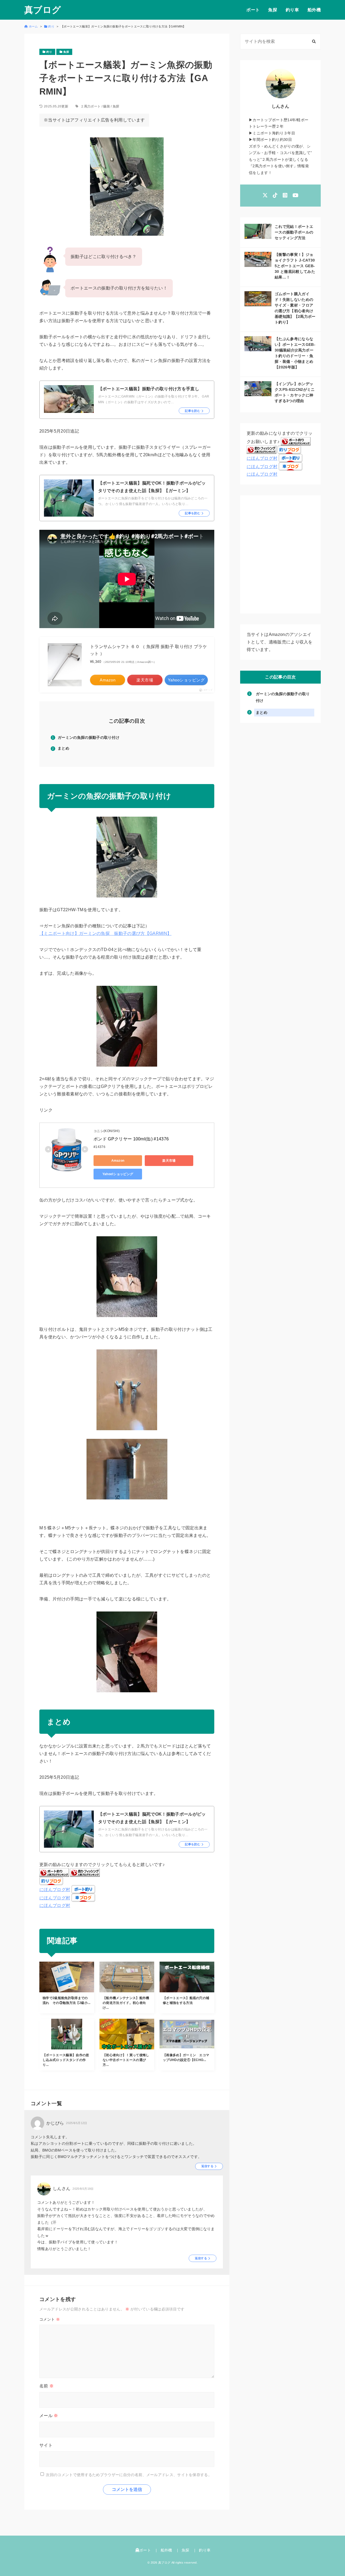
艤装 (107, 106)
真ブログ (43, 10)
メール (49, 2416)
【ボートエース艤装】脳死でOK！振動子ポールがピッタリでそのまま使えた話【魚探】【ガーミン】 (152, 487)
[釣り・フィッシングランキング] (85, 1873)
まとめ (63, 748)
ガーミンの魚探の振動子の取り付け (89, 737)
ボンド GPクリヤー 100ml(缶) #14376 (131, 1139)
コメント (50, 2319)
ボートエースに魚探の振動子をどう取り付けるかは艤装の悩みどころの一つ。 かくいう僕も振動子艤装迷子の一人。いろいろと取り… (153, 501)
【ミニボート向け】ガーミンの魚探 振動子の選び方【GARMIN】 (105, 933)
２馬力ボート (91, 106)
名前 (46, 2386)
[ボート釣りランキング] (54, 1873)
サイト (46, 2445)
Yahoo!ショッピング (118, 1174)
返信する (207, 2166)
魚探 (273, 10)
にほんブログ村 (55, 1890)
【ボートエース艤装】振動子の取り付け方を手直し (149, 389)
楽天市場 (169, 1161)
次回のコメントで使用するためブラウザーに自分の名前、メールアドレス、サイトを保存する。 (129, 2474)
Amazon (118, 1161)
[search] (314, 41)
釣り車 (292, 10)
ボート (253, 10)
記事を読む (193, 411)
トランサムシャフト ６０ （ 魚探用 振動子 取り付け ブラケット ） (149, 650)
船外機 (314, 10)
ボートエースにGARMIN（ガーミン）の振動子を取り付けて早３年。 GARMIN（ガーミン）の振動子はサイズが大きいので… (154, 399)
